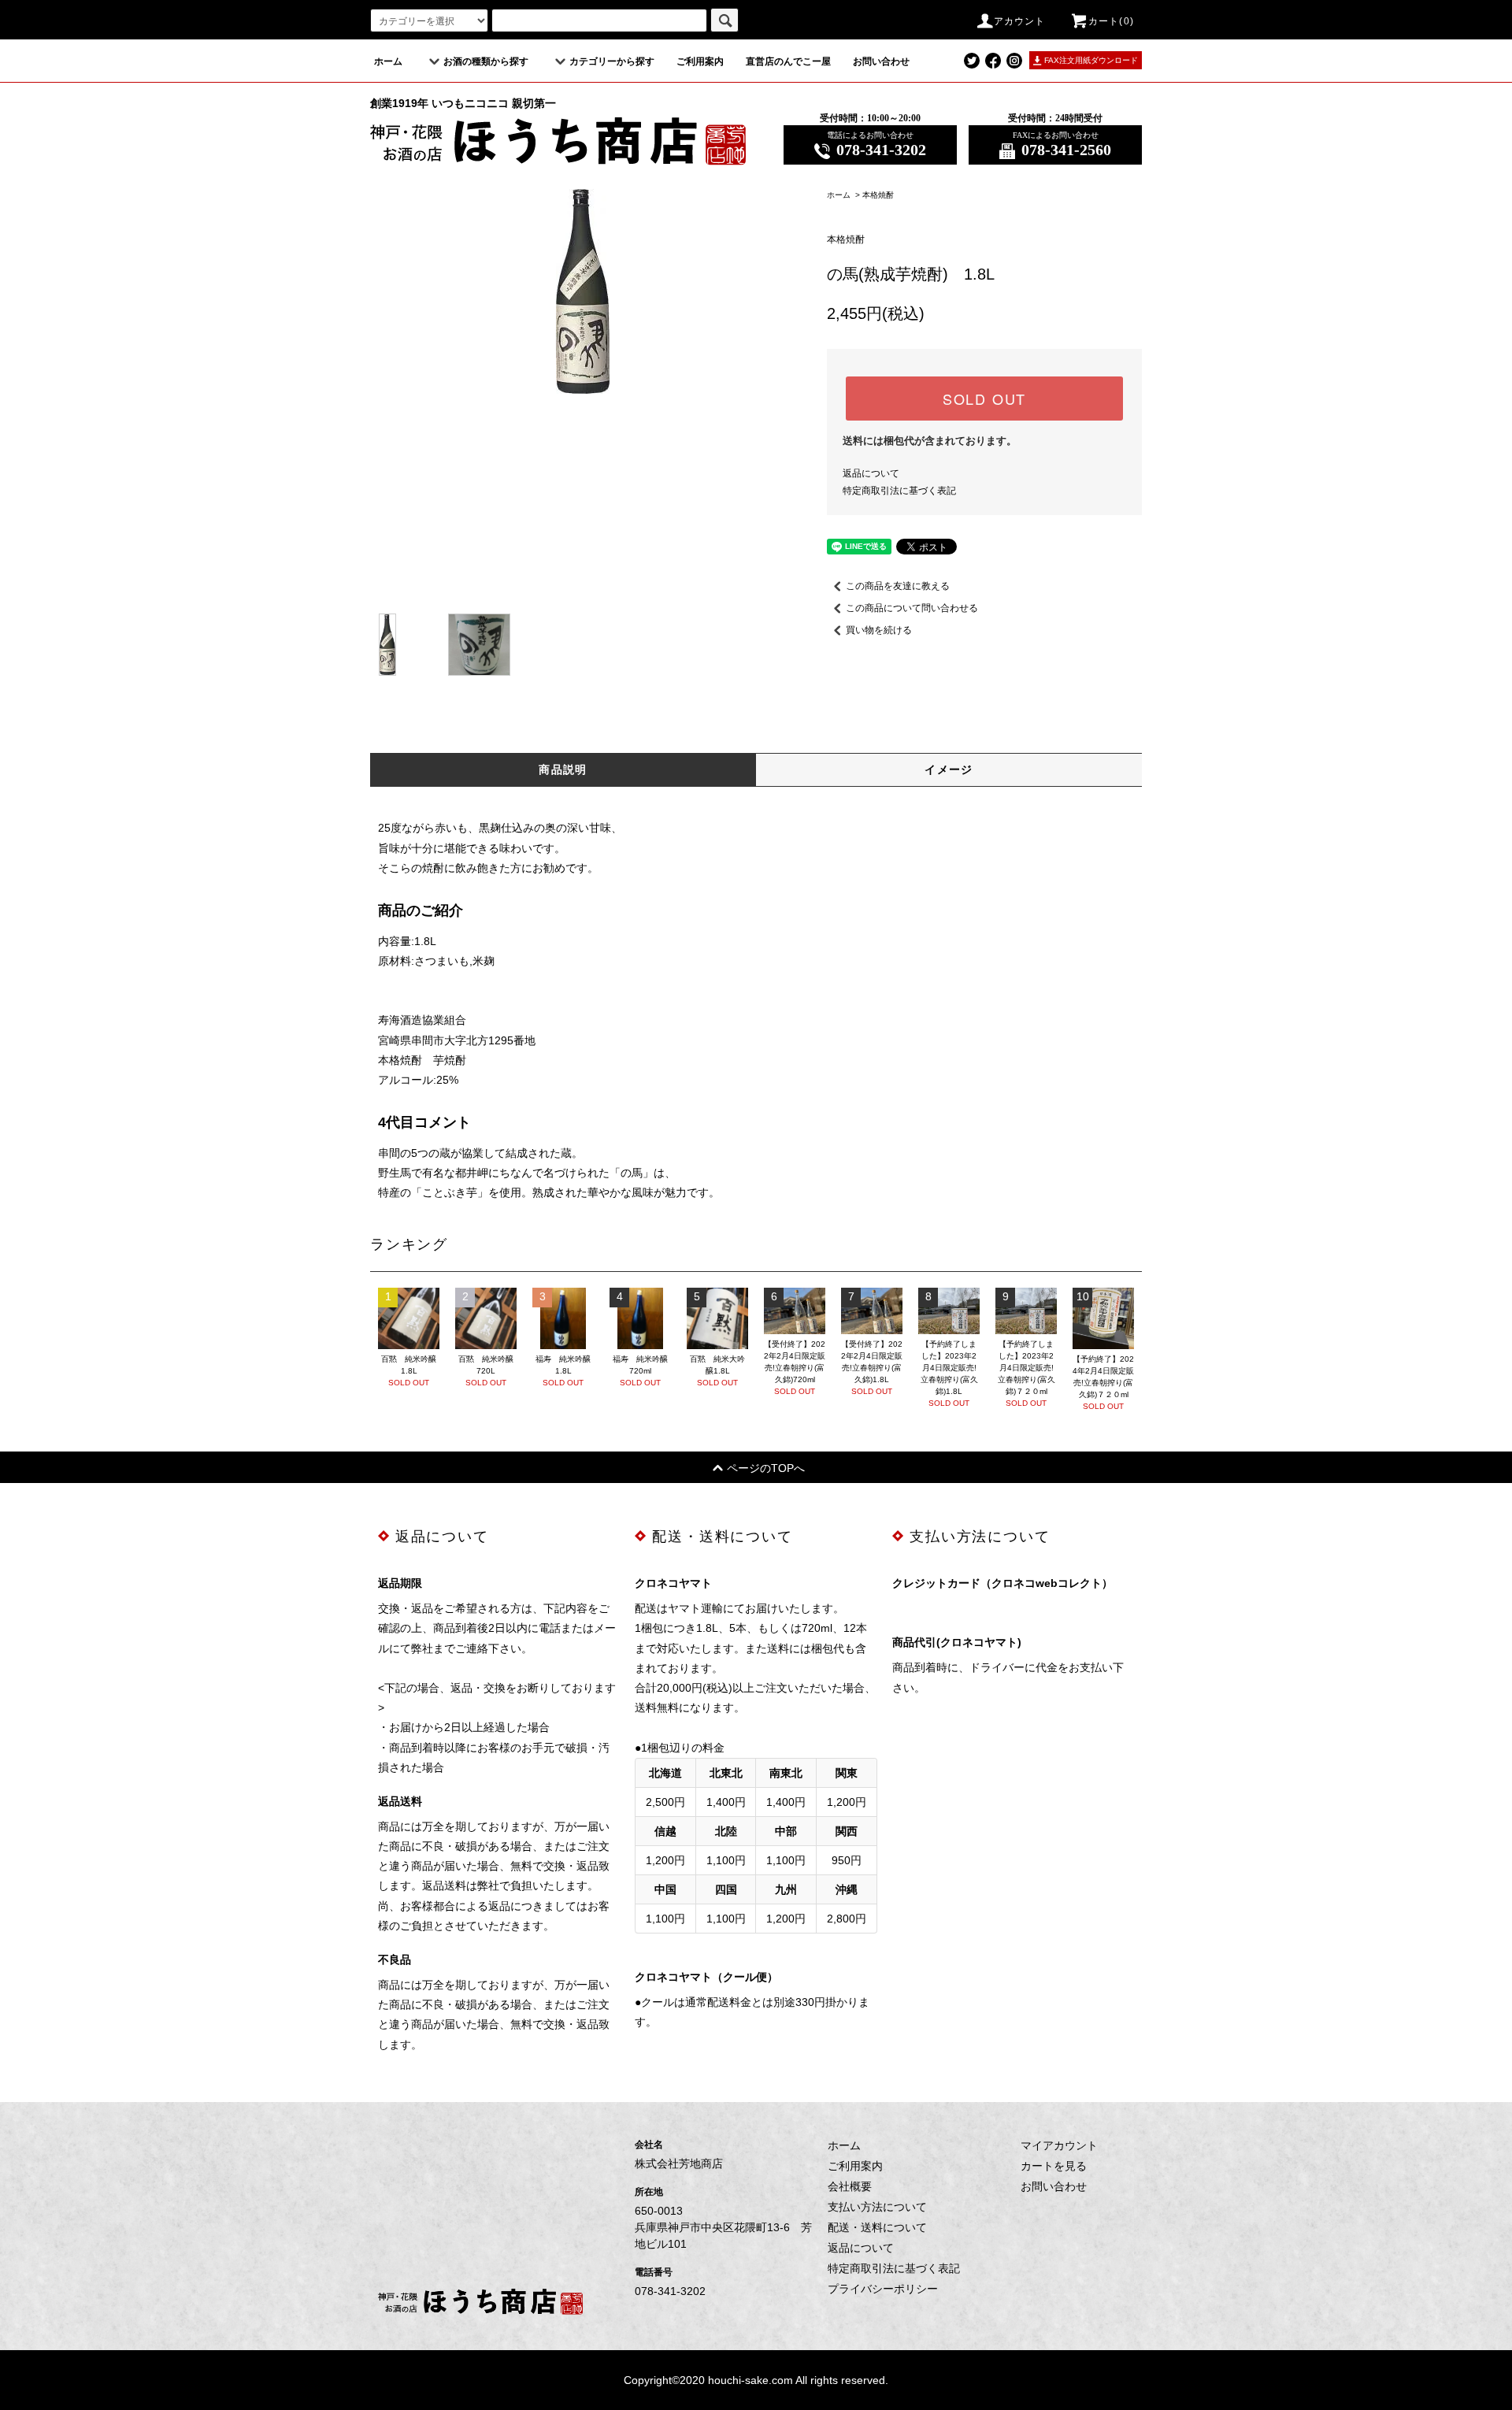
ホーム (388, 61)
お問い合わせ (881, 61)
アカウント (1020, 21)
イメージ (949, 769)
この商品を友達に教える (898, 586)
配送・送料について (877, 2227)
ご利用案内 (700, 61)
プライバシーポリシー (883, 2289)
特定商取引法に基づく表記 (899, 491)
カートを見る (1054, 2166)
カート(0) (1111, 21)
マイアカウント (1059, 2145)
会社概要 (850, 2186)
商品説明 (563, 769)
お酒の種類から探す (486, 61)
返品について (871, 473)
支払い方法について (877, 2207)
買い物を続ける (879, 630)
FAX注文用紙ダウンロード (1091, 60)
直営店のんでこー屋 (788, 61)
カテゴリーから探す (612, 61)
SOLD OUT (984, 399)
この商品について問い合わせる (912, 608)
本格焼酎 (878, 195)
